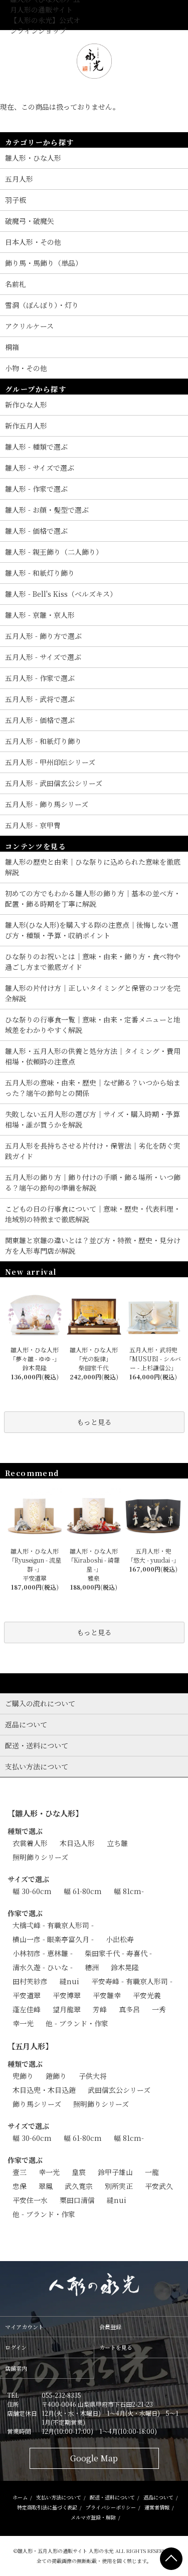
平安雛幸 (107, 1995)
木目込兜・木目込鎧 (44, 2090)
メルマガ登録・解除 (93, 2517)
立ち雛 (117, 1843)
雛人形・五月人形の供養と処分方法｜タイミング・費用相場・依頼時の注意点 (93, 1056)
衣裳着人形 (30, 1843)
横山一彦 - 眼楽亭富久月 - (53, 1939)
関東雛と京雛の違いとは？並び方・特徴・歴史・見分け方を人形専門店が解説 (93, 1245)
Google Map (94, 2458)
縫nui (69, 1981)
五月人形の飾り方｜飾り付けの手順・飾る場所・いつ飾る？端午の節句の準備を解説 (93, 1182)
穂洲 (92, 1967)
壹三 (20, 2172)
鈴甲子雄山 (115, 2172)
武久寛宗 (79, 2186)
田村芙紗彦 (30, 1981)
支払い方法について (59, 2497)
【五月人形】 (30, 2046)
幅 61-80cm (83, 1891)
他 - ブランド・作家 (77, 2023)
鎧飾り (56, 2076)
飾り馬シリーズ (37, 2104)
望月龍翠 (67, 2009)
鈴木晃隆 (125, 1967)
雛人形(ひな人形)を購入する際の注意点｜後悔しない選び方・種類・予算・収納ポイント (92, 930)
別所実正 (119, 2186)
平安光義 (147, 1995)
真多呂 (129, 2009)
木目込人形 (77, 1843)
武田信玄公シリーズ (119, 2090)
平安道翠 (27, 1995)
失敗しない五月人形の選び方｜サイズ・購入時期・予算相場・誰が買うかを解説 (92, 1119)
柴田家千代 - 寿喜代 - (118, 1953)
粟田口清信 (77, 2200)
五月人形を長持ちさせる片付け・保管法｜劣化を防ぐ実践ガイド (93, 1151)
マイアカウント (24, 2327)
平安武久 (159, 2186)
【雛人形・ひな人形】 (45, 1813)
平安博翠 (67, 1995)
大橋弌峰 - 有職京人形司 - (53, 1925)
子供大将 (93, 2076)
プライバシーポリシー (111, 2507)
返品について (158, 2497)
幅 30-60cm (32, 1891)
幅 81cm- (129, 1891)
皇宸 (79, 2172)
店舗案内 (16, 2368)
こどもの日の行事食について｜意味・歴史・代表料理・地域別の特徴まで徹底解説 (93, 1214)
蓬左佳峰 (27, 2009)
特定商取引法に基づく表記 (47, 2507)
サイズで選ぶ (28, 1879)
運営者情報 (157, 2507)
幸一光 (23, 2023)
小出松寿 (120, 1939)
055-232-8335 (61, 2395)
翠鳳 (46, 2186)
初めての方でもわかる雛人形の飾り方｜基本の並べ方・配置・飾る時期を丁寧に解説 (93, 898)
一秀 (159, 2009)
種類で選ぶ (25, 1831)
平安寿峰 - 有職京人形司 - (132, 1981)
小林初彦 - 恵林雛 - (43, 1953)
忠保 (20, 2186)
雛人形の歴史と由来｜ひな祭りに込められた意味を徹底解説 (93, 867)
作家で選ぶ (25, 1913)
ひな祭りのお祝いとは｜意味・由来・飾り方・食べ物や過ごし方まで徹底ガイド (93, 962)
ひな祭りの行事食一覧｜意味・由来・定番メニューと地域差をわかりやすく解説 (93, 1025)
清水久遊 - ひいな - (43, 1967)
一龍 (152, 2172)
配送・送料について (112, 2497)
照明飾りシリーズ (40, 1857)
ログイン (16, 2347)
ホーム (20, 2497)
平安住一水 (30, 2200)
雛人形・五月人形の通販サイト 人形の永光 (66, 2551)
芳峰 (100, 2009)
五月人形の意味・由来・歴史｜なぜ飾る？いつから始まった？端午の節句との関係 (93, 1088)
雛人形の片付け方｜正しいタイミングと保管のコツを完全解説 (93, 993)
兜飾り (23, 2076)
